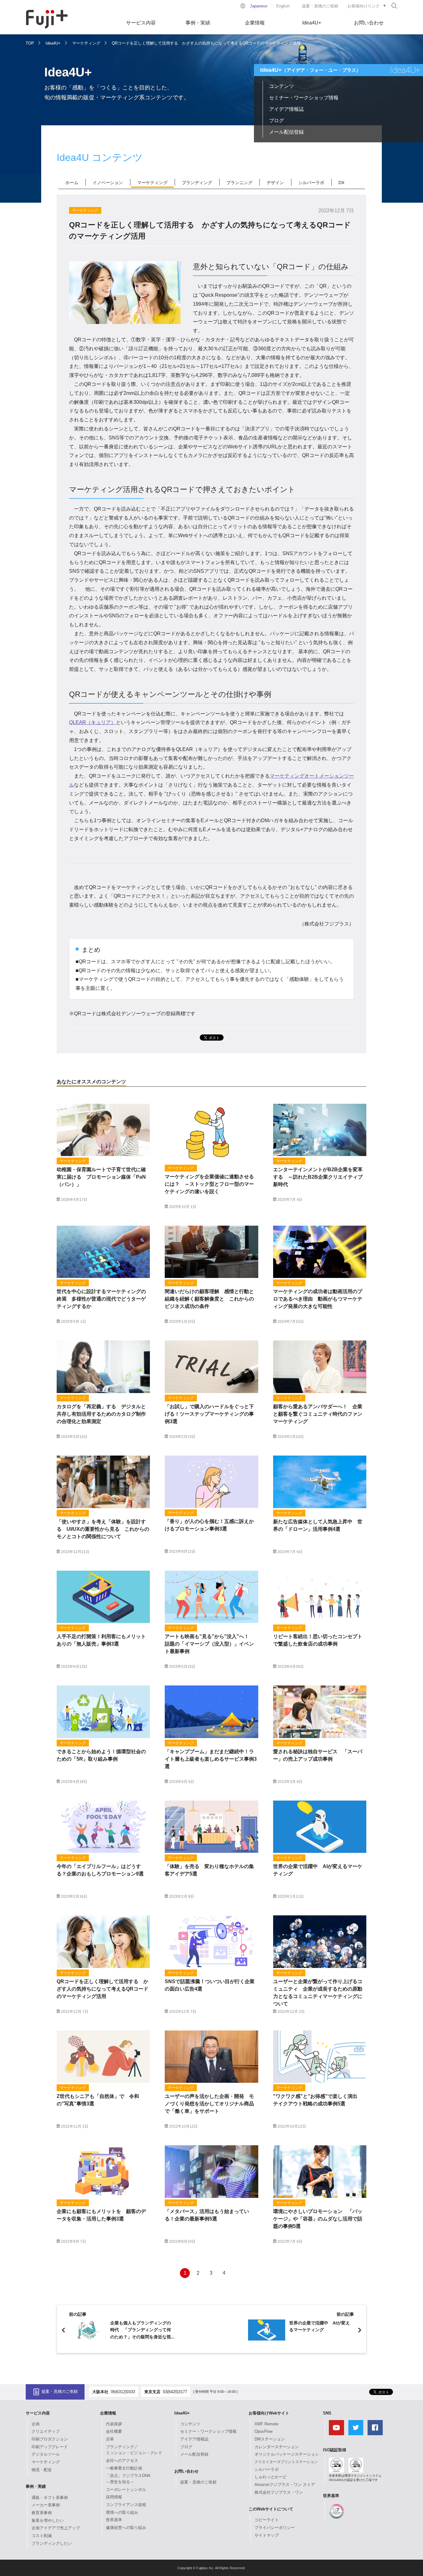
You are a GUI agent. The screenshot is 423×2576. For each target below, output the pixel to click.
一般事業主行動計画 (124, 2468)
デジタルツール (46, 2454)
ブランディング (197, 183)
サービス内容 (141, 23)
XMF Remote (266, 2424)
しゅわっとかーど (271, 2477)
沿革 (110, 2439)
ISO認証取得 (335, 2450)
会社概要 (114, 2431)
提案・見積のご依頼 (320, 6)
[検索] (394, 6)
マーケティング (86, 43)
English (283, 6)
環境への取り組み (122, 2512)
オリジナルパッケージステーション (287, 2454)
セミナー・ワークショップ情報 (304, 98)
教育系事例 (42, 2513)
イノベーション (108, 183)
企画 (36, 2424)
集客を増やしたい (48, 2520)
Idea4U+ (312, 23)
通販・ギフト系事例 (50, 2498)
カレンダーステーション (277, 2447)
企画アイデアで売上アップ (56, 2528)
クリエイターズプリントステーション (286, 2462)
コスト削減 (42, 2536)
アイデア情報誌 (286, 109)
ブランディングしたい (52, 2543)
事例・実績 (198, 23)
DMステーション (270, 2439)
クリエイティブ (46, 2431)
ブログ (277, 121)
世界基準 (114, 2520)
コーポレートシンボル (126, 2490)
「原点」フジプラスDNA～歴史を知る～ (128, 2479)
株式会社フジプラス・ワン (279, 2492)
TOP (30, 43)
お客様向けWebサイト (269, 2413)
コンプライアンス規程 (126, 2505)
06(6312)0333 (123, 2392)
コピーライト (267, 2520)
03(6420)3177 (175, 2392)
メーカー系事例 (46, 2505)
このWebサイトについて (271, 2509)
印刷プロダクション (50, 2439)
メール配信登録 (286, 132)
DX (341, 183)
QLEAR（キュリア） (92, 722)
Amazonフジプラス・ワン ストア (285, 2485)
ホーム (72, 183)
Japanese (259, 6)
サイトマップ (267, 2535)
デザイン (275, 183)
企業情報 (255, 23)
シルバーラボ (311, 183)
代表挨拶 (114, 2424)
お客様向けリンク (364, 6)
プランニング (239, 183)
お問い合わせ (369, 23)
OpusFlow (264, 2431)
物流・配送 (42, 2470)
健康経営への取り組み (126, 2528)
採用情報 (114, 2497)
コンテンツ (281, 86)
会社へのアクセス (122, 2460)
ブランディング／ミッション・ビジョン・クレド (134, 2450)
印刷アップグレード (50, 2447)
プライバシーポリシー (275, 2528)
